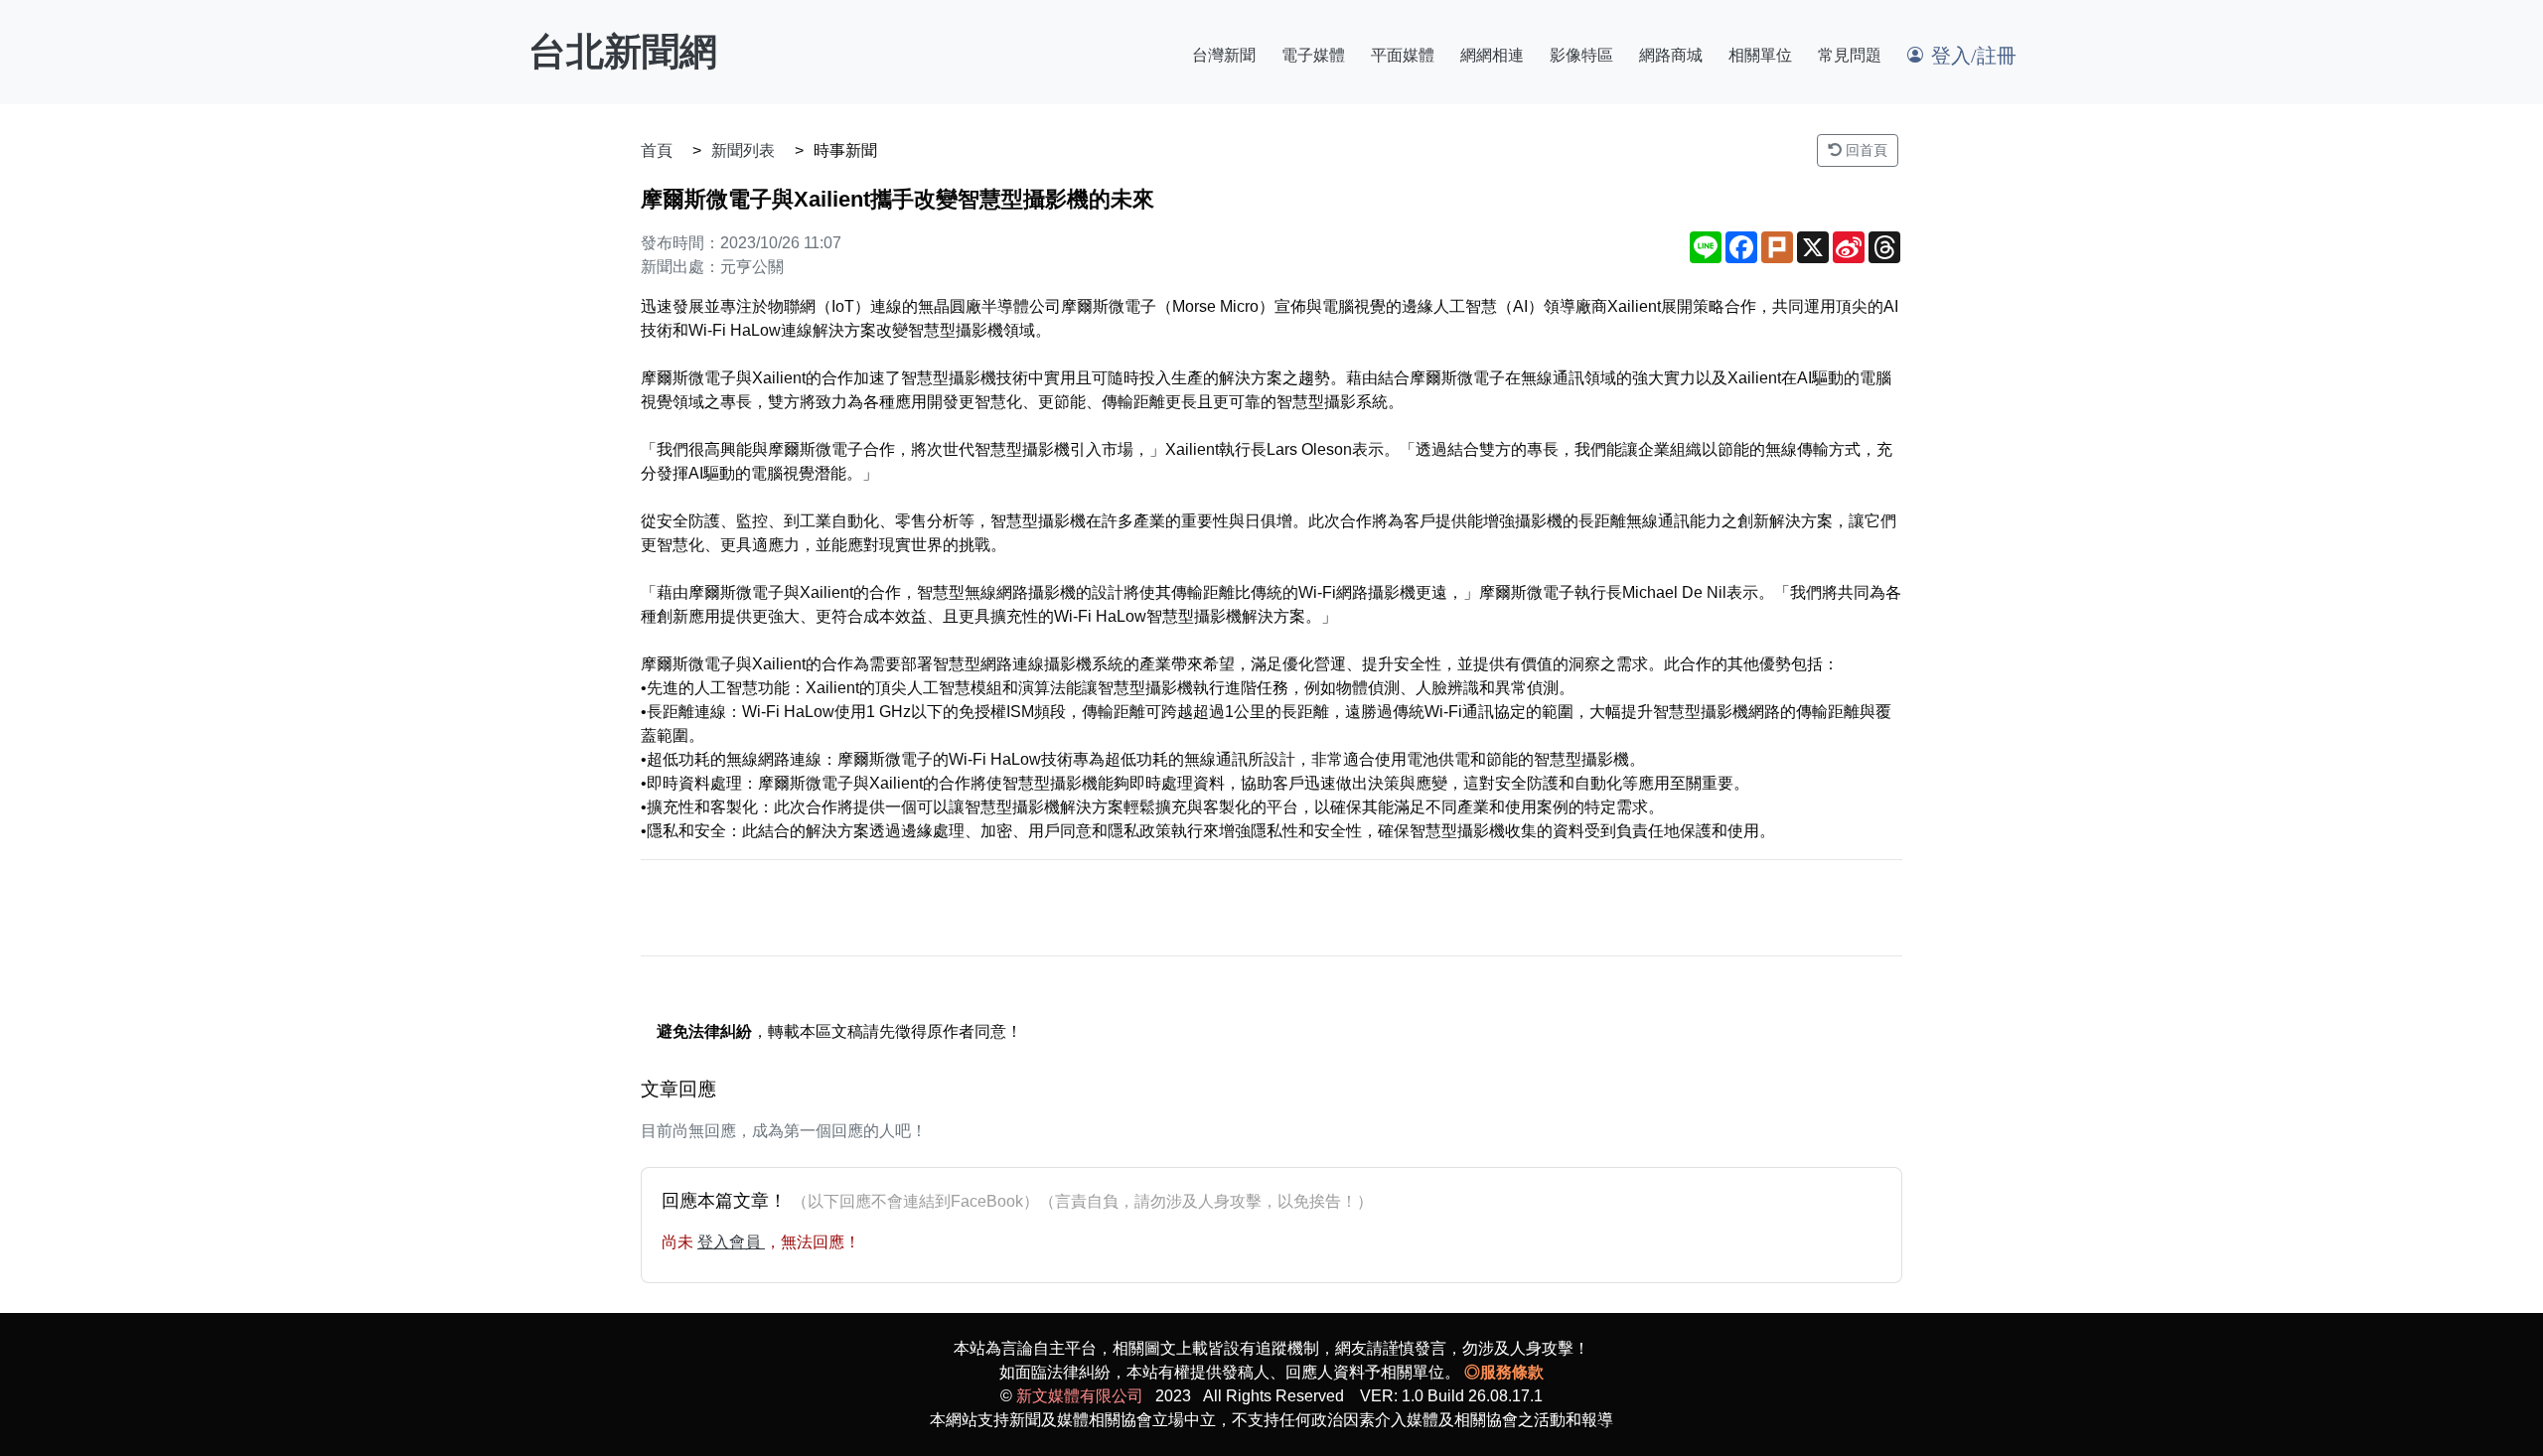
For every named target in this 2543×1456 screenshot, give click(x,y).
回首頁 (1865, 150)
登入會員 (731, 1242)
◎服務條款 (1504, 1372)
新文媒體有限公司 (1080, 1396)
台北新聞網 (623, 52)
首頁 (657, 150)
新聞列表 (743, 150)
